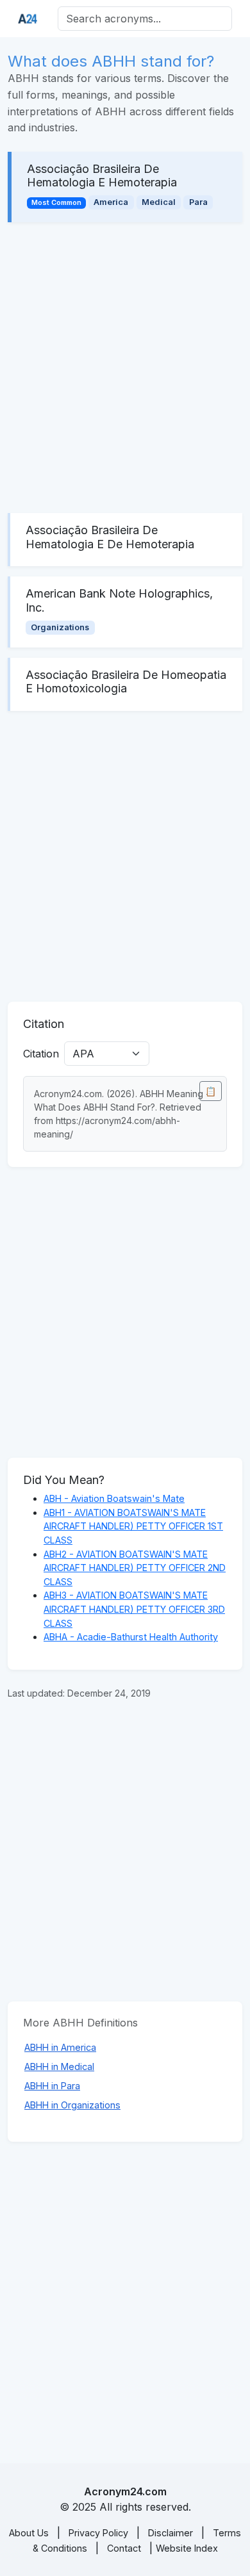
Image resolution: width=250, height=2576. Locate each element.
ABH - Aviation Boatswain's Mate (114, 1498)
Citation (41, 1054)
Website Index (187, 2548)
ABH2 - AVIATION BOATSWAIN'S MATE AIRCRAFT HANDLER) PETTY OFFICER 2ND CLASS (135, 1568)
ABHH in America (60, 2047)
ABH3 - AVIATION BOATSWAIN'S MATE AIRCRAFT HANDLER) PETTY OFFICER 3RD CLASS (134, 1609)
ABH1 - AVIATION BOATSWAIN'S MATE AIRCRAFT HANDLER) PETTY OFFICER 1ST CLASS (133, 1526)
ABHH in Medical (59, 2067)
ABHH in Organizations (72, 2105)
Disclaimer (171, 2533)
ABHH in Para (52, 2086)
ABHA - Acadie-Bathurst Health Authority (131, 1637)
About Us (29, 2533)
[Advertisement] (125, 368)
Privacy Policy (98, 2533)
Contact (124, 2548)
